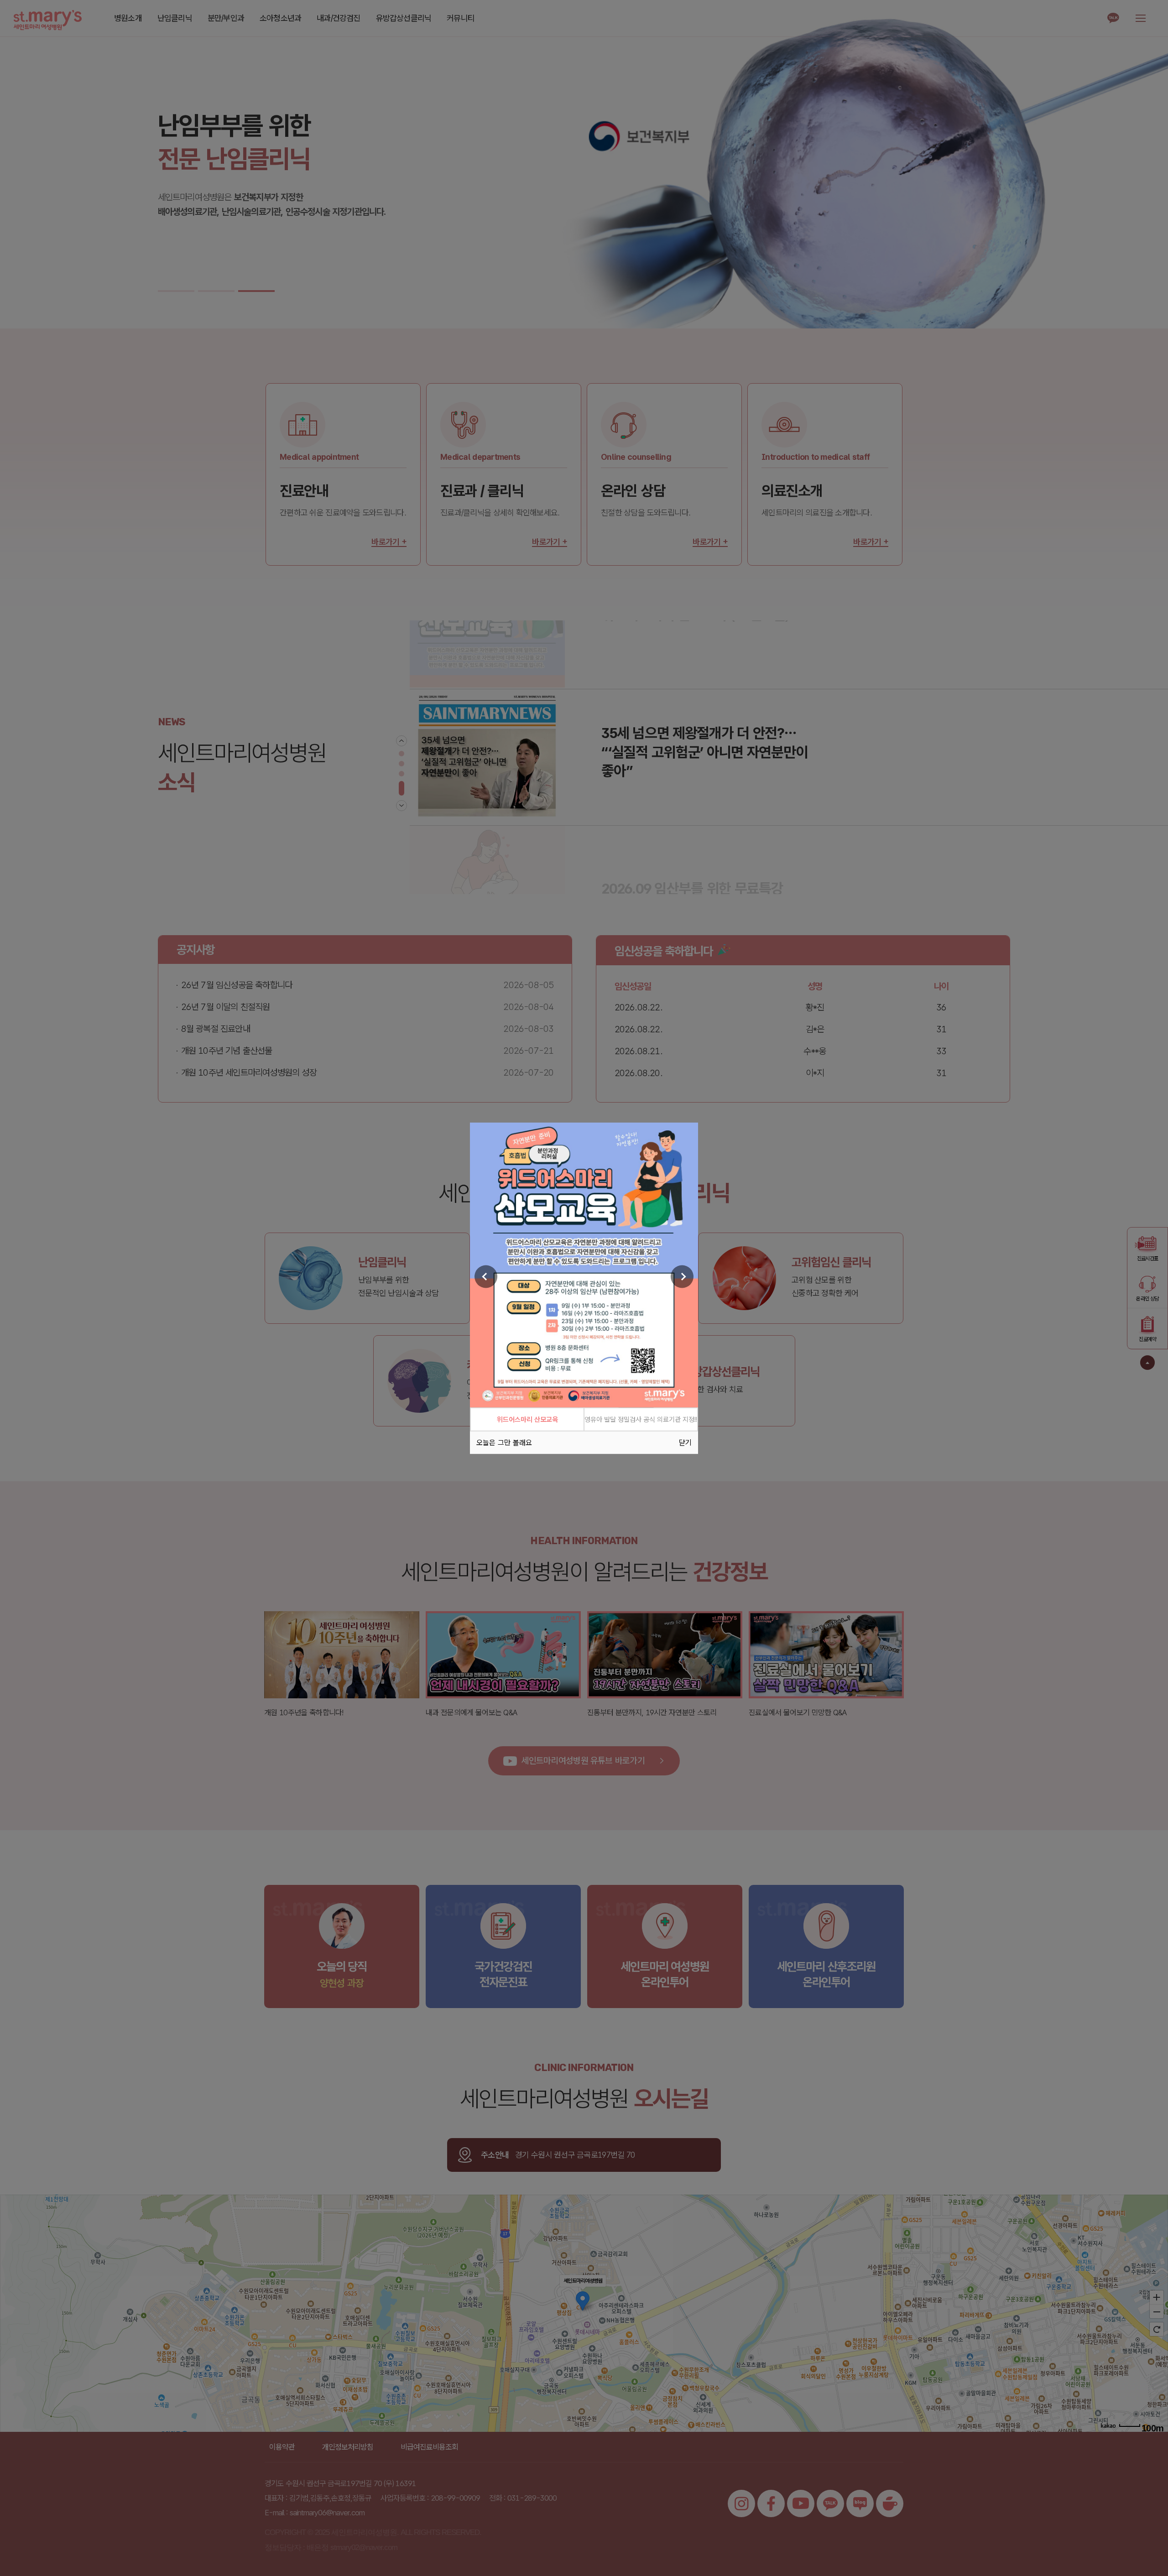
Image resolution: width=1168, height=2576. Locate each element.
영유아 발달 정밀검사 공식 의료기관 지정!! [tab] (641, 1419)
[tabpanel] (584, 1265)
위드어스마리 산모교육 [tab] (527, 1419)
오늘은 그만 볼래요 (504, 1442)
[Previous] (486, 1277)
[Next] (682, 1277)
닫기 (685, 1442)
